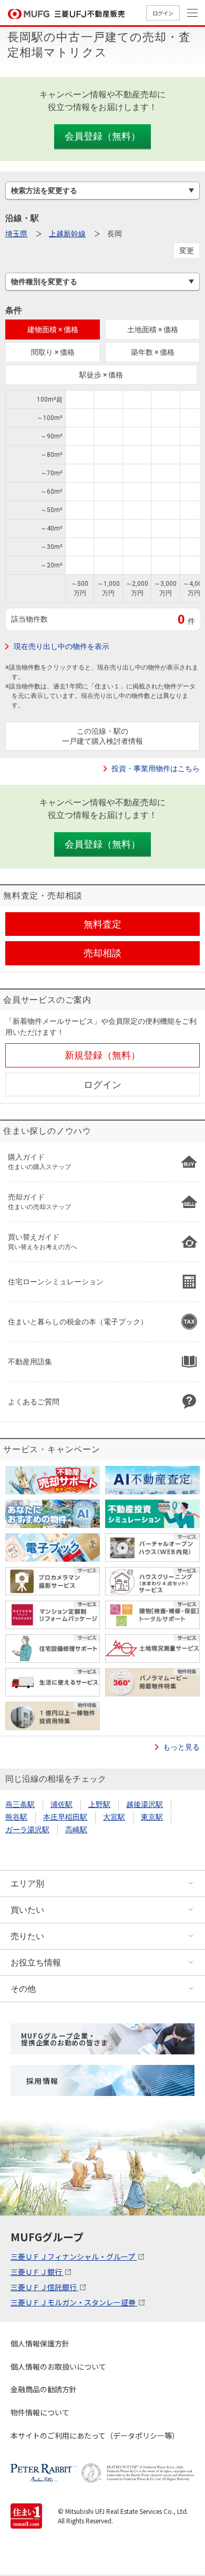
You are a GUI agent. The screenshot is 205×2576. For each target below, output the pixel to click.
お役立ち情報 (36, 1963)
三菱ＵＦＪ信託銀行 (44, 2287)
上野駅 (99, 1804)
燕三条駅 (20, 1804)
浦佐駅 (61, 1804)
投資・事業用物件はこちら (156, 768)
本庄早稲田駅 (65, 1817)
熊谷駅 (16, 1817)
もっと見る (181, 1747)
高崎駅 (76, 1830)
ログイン (163, 13)
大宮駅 (114, 1817)
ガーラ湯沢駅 (27, 1830)
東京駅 (152, 1817)
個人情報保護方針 (40, 2343)
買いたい (27, 1910)
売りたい (27, 1936)
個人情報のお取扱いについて (58, 2367)
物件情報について (40, 2412)
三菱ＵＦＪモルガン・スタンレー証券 (74, 2302)
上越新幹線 (67, 234)
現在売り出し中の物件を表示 (61, 646)
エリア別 (27, 1884)
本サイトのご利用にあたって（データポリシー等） (95, 2435)
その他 (23, 1989)
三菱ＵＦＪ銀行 (37, 2272)
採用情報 (43, 2081)
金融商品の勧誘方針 (44, 2389)
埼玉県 (16, 234)
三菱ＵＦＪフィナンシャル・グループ (74, 2257)
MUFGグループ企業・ (64, 2039)
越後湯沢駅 (145, 1804)
